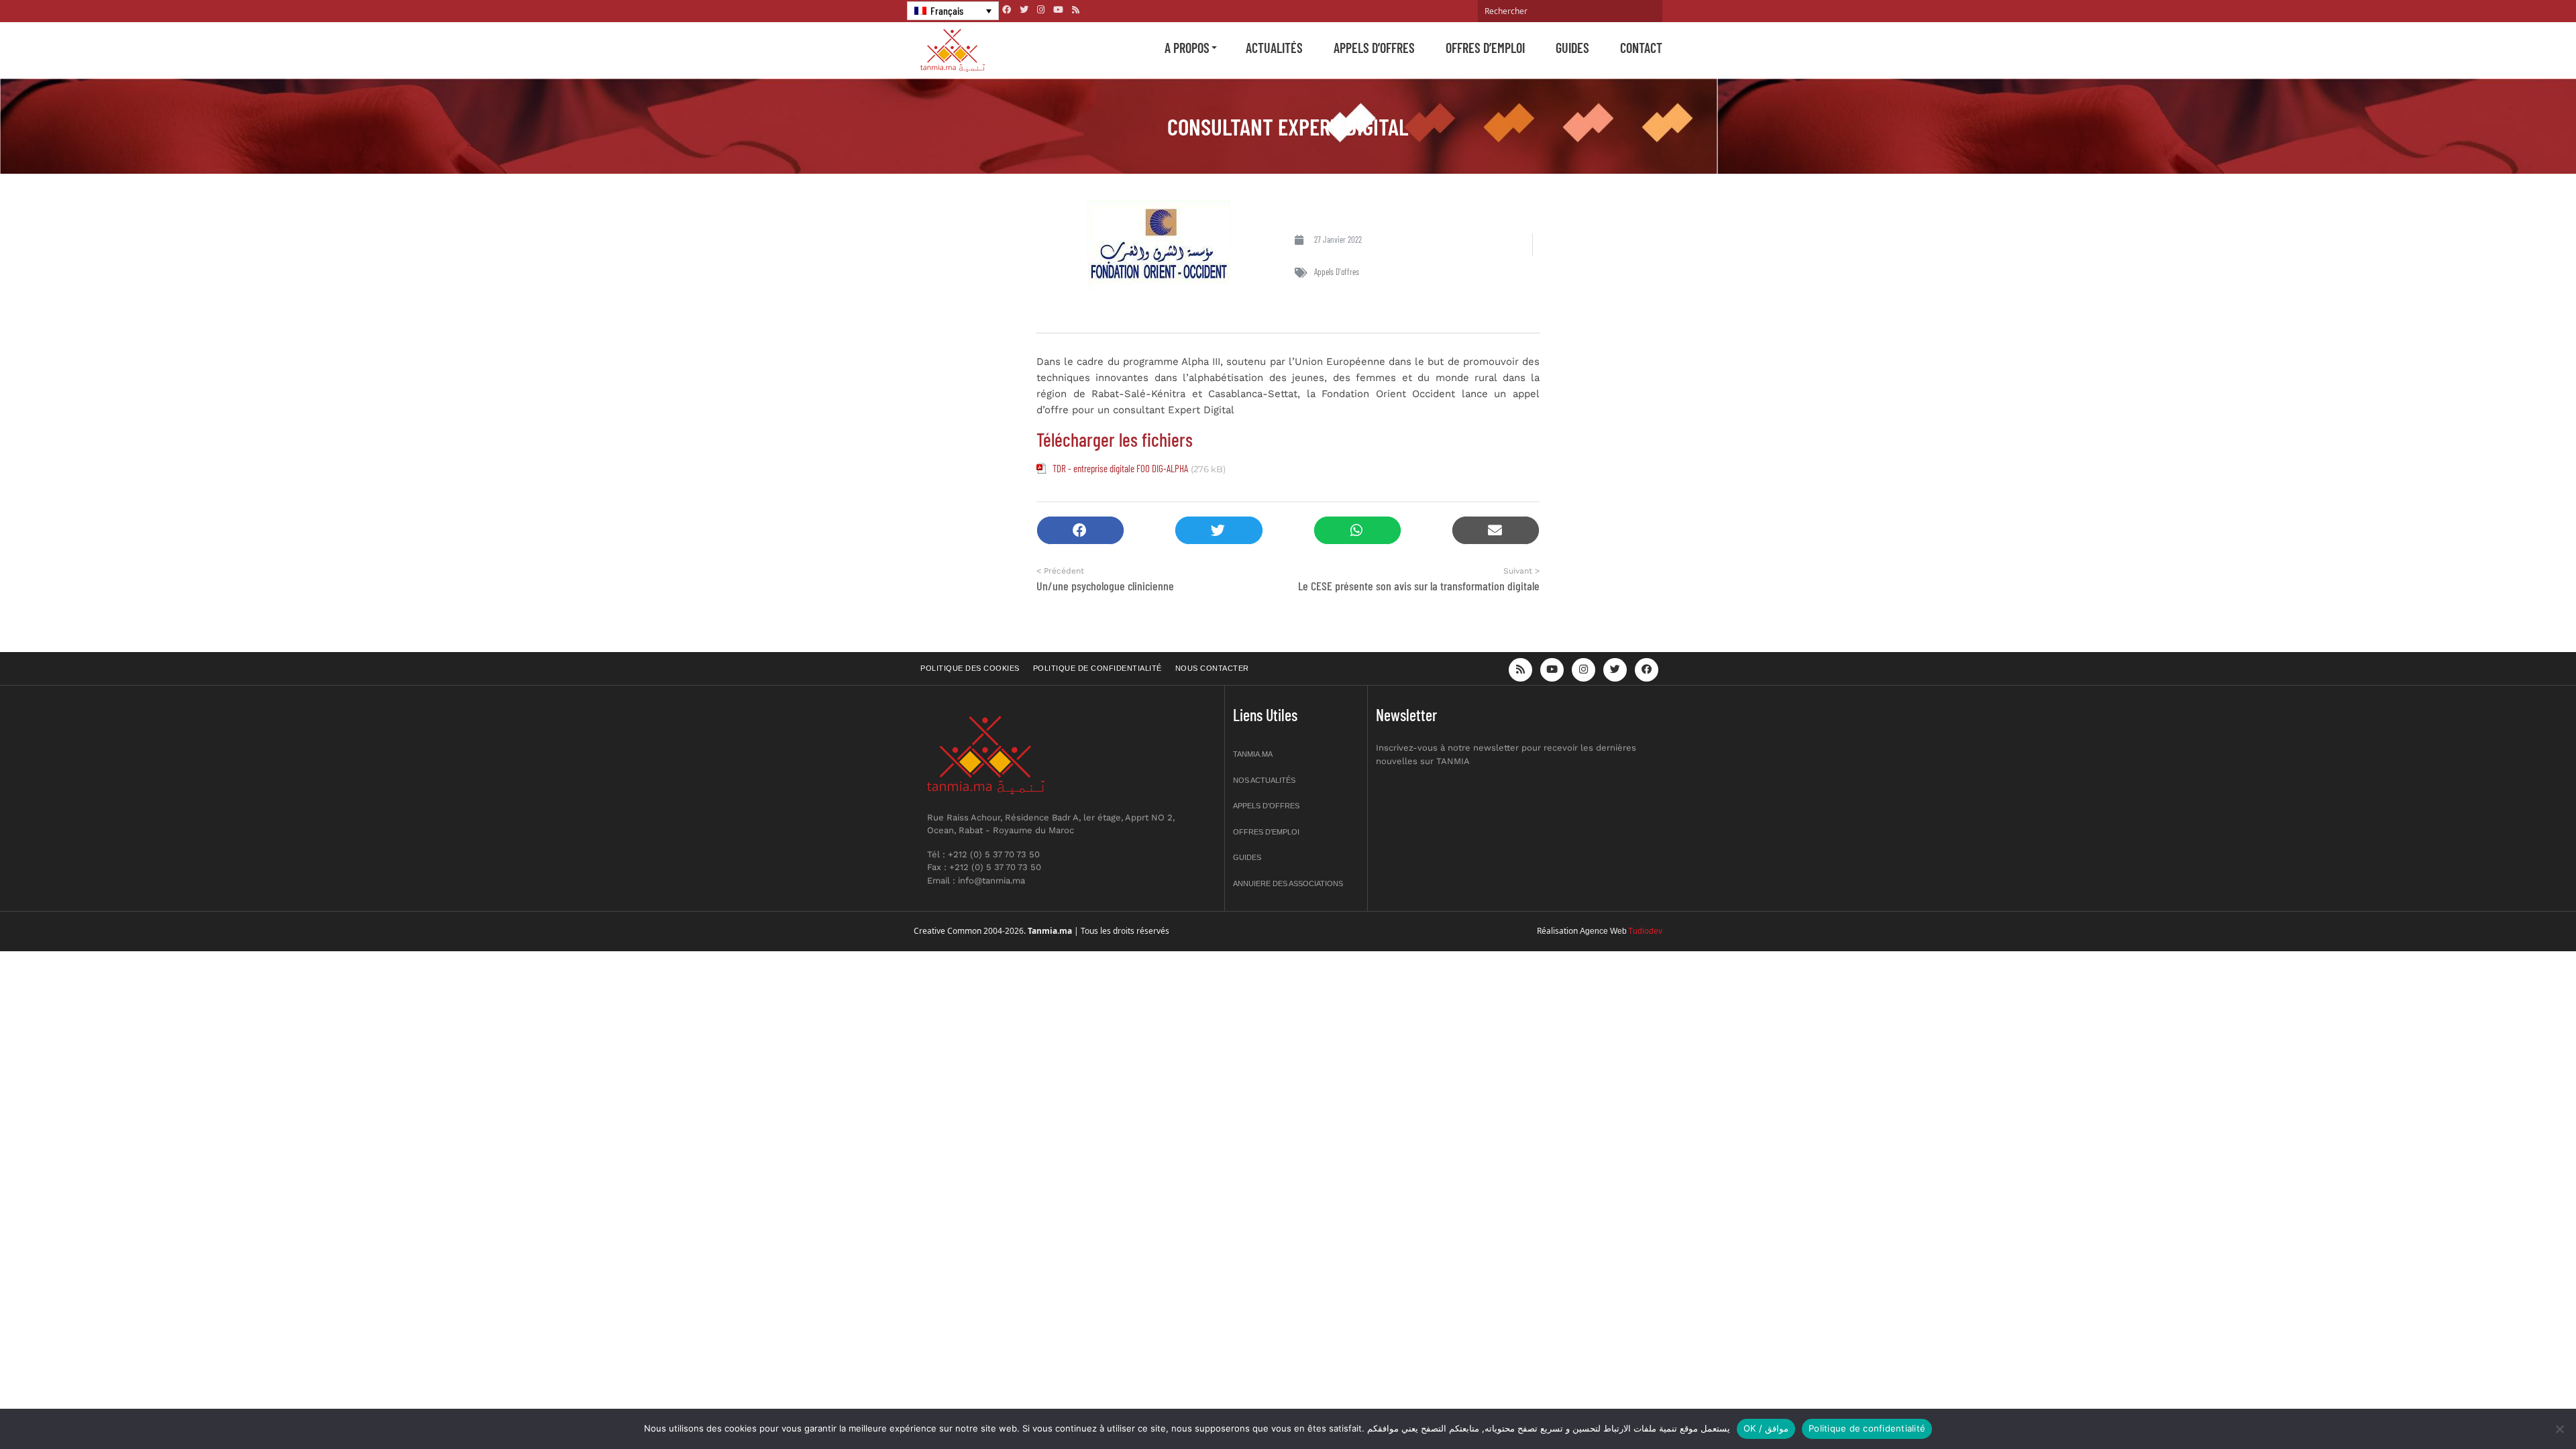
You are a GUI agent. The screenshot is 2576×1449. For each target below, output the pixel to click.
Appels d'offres (1337, 272)
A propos (1187, 48)
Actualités (1274, 48)
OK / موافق (1766, 1428)
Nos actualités (1264, 780)
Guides (1572, 48)
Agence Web (1603, 931)
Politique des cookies (970, 668)
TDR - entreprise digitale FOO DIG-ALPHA (1120, 468)
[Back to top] (2519, 1407)
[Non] (2559, 1429)
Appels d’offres (1374, 48)
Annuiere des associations (1288, 883)
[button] (1080, 530)
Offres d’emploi (1485, 48)
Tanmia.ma (1253, 754)
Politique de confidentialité (1097, 668)
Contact (1641, 48)
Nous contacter (1212, 668)
